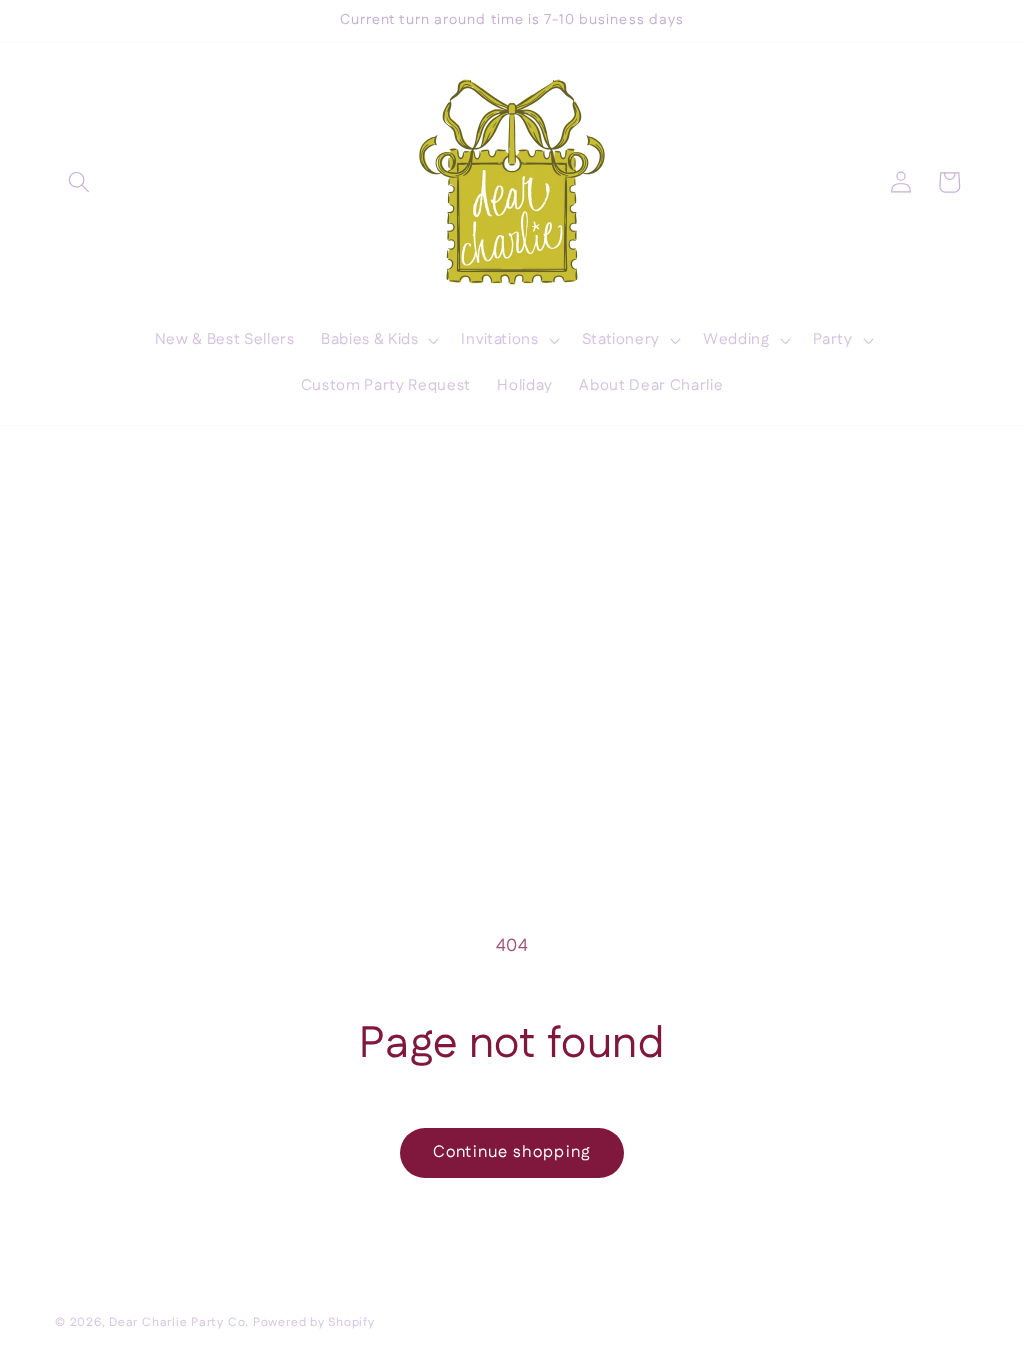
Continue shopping (512, 1152)
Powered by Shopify (314, 1322)
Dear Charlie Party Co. (179, 1322)
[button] (79, 182)
